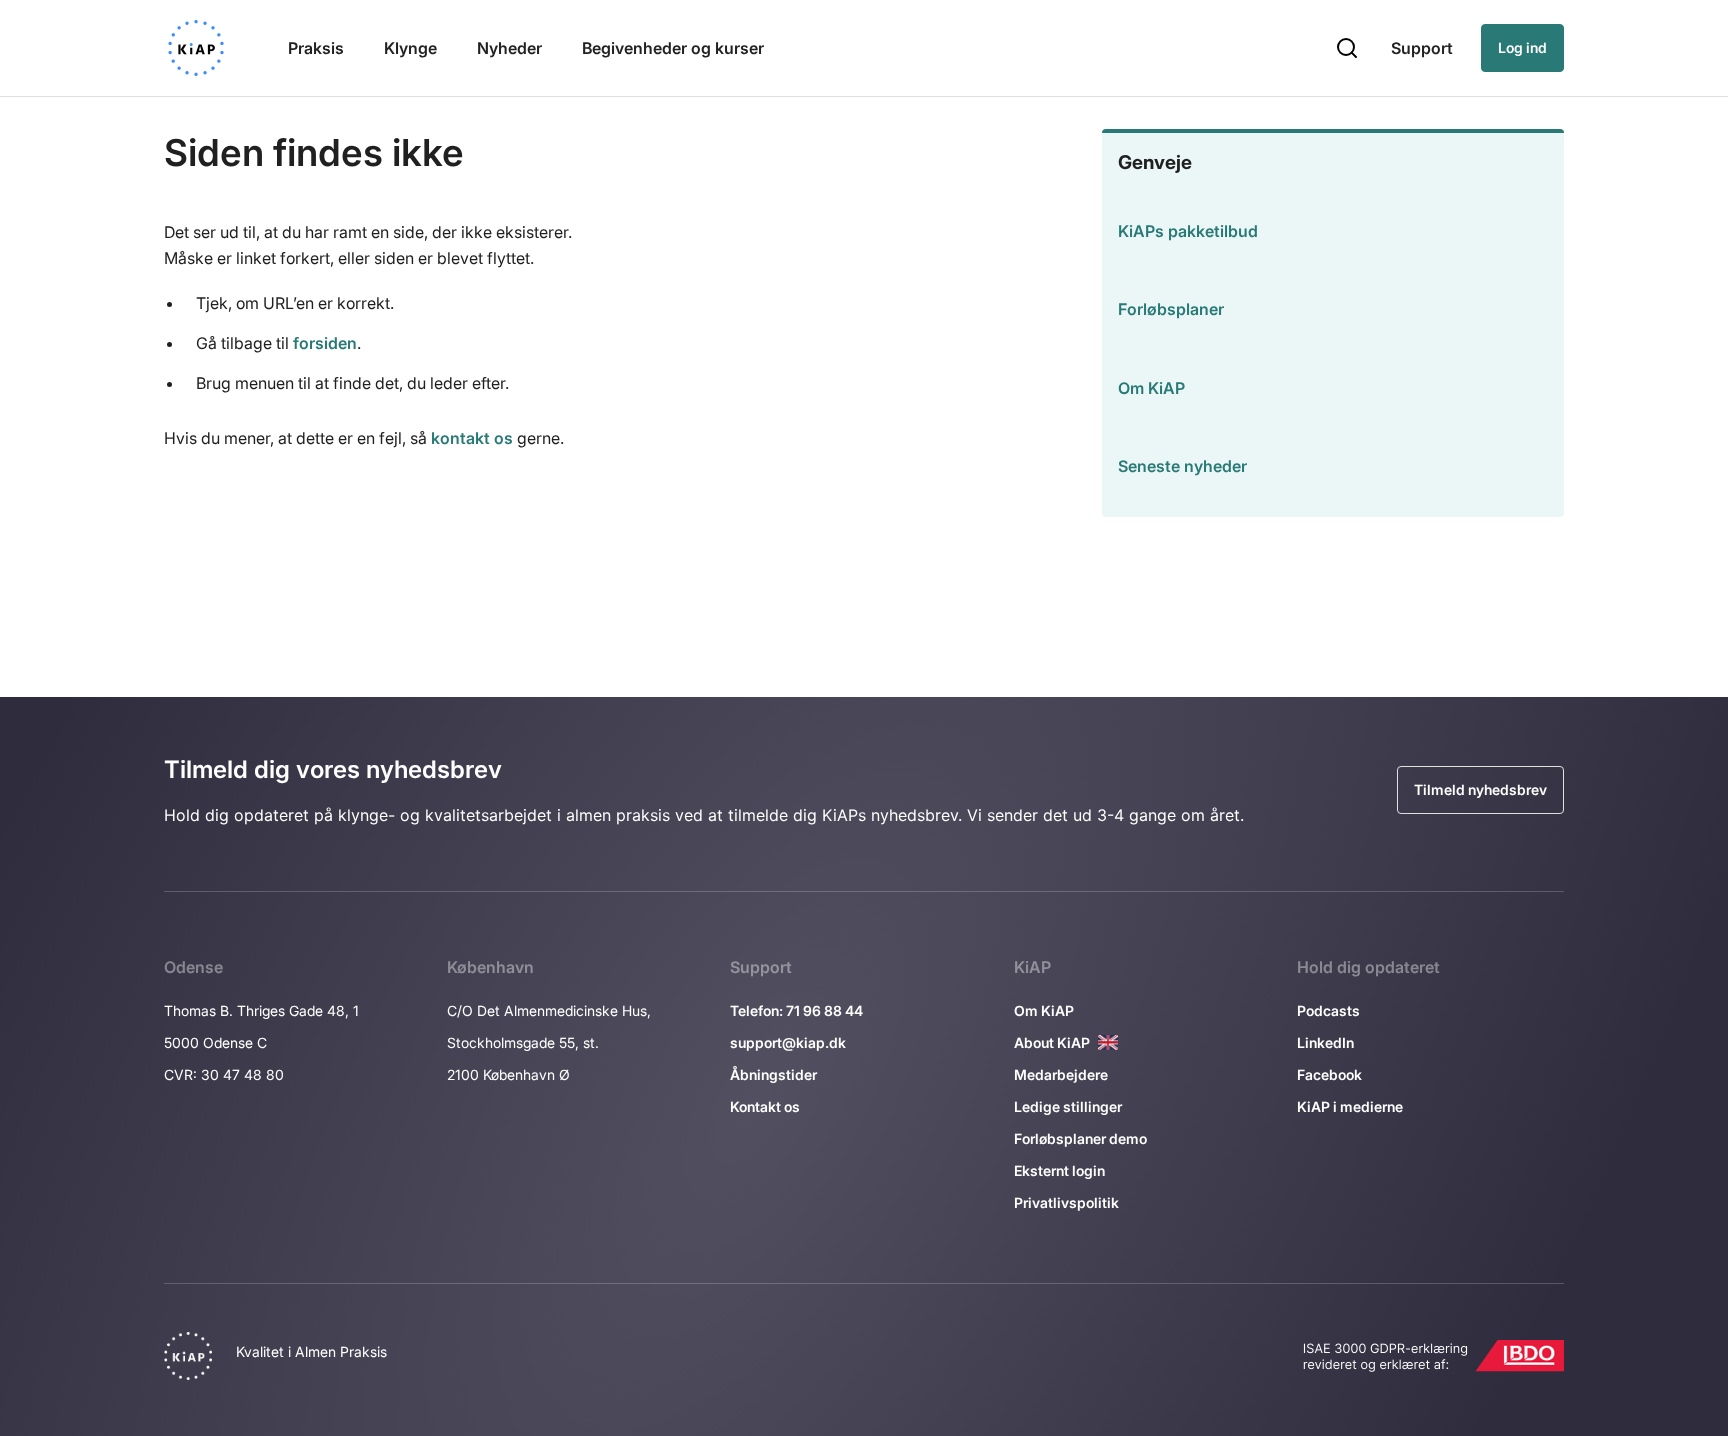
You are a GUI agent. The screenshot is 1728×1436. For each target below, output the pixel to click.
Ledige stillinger (1068, 1106)
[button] (1347, 48)
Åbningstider (773, 1074)
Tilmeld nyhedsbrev (1480, 789)
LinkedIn (1325, 1042)
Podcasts (1328, 1010)
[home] (196, 48)
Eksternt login (1059, 1170)
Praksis (316, 48)
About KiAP (1052, 1042)
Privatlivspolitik (1066, 1202)
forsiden (325, 343)
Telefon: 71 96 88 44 (796, 1010)
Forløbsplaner (1171, 309)
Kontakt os (765, 1106)
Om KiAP (1151, 388)
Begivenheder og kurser (673, 48)
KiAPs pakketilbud (1188, 231)
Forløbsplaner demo (1080, 1138)
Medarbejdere (1061, 1074)
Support (1422, 48)
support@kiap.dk (788, 1042)
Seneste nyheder (1182, 466)
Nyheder (509, 48)
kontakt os (472, 438)
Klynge (410, 48)
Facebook (1329, 1074)
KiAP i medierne (1350, 1106)
